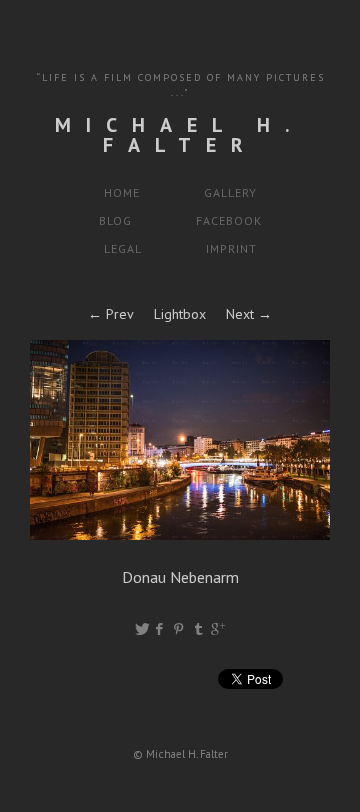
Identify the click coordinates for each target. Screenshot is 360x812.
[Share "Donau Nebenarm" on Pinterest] (180, 629)
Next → (249, 314)
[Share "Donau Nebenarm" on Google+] (218, 629)
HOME (122, 192)
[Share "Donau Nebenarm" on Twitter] (142, 629)
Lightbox (180, 314)
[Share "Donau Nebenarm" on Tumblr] (199, 629)
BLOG (115, 220)
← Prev (111, 314)
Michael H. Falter (180, 135)
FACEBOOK (229, 220)
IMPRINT (231, 248)
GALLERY (230, 192)
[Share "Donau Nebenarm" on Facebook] (160, 629)
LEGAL (123, 248)
